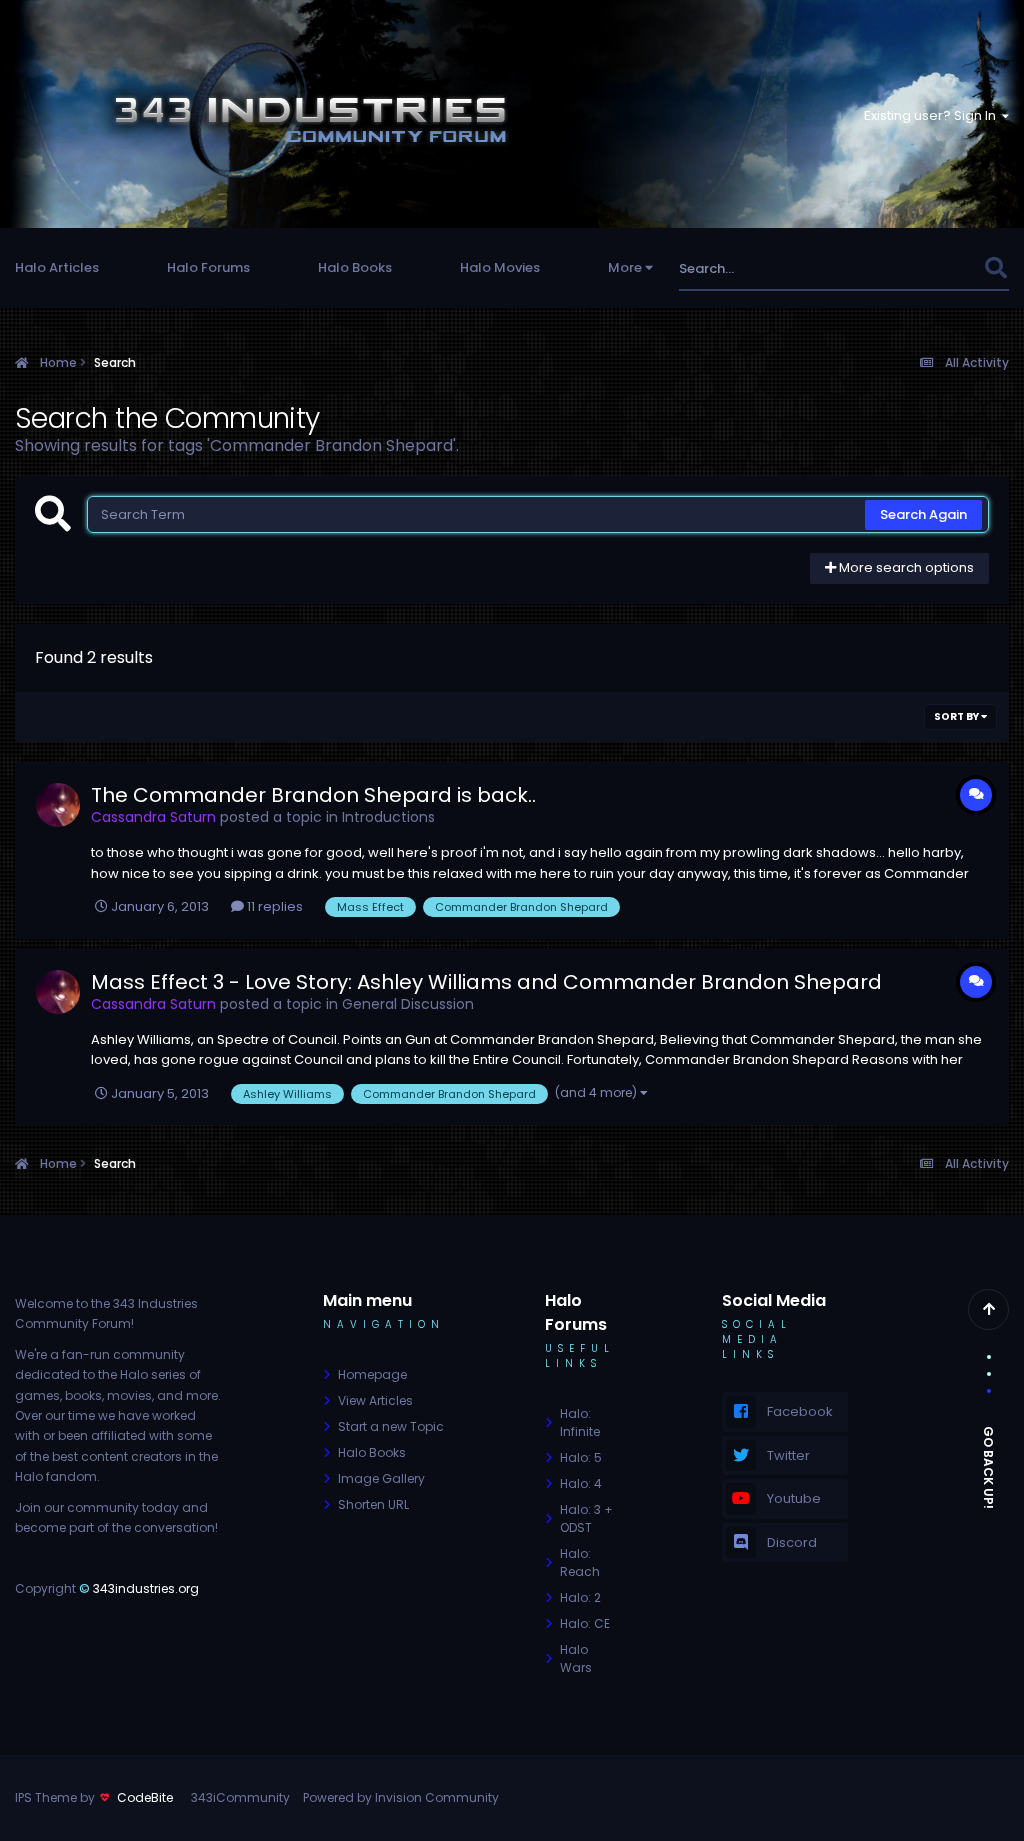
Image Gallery (381, 1478)
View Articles (375, 1400)
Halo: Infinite (580, 1422)
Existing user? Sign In (933, 115)
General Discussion (408, 1004)
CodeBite (145, 1797)
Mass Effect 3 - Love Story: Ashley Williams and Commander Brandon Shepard (486, 982)
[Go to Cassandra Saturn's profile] (58, 805)
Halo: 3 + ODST (586, 1518)
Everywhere (921, 268)
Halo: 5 (581, 1457)
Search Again (923, 514)
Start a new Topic (391, 1426)
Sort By (957, 716)
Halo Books (355, 267)
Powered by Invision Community (401, 1797)
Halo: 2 (580, 1597)
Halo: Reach (580, 1562)
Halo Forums (208, 267)
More (625, 267)
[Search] (995, 268)
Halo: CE (585, 1623)
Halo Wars (576, 1658)
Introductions (388, 817)
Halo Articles (57, 267)
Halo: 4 (581, 1483)
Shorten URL (373, 1504)
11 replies (273, 906)
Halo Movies (500, 267)
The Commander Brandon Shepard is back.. (313, 795)
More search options (905, 567)
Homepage (372, 1374)
